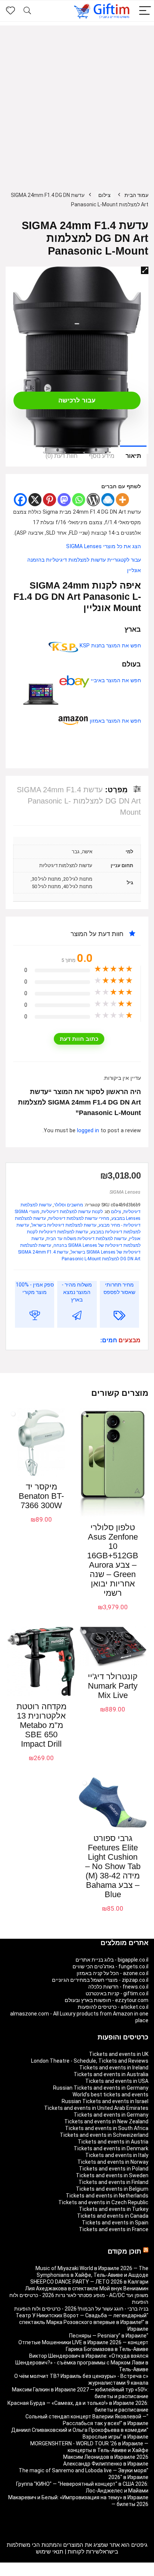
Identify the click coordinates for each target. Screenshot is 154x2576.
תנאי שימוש (50, 2552)
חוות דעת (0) (62, 456)
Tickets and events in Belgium (112, 2189)
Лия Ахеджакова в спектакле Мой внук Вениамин (87, 2288)
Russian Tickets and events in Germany (101, 2088)
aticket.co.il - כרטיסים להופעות (113, 2007)
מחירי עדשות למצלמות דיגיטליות (79, 1218)
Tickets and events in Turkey (114, 2209)
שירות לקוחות (84, 2552)
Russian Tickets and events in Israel (105, 2101)
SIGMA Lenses (125, 1192)
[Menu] (145, 11)
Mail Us (58, 2573)
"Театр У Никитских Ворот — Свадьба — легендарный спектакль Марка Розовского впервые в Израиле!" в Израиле (82, 2322)
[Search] (27, 11)
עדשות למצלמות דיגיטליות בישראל (64, 1225)
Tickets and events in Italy (117, 2155)
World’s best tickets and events (110, 2094)
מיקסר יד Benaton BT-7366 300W (41, 1496)
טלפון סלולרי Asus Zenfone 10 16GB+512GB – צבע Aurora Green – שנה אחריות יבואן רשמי (113, 1560)
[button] (145, 270)
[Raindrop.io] (108, 500)
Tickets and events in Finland (113, 2182)
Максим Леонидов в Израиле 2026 (106, 2457)
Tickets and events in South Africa (107, 2128)
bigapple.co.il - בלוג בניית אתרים (112, 1960)
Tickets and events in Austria (113, 2142)
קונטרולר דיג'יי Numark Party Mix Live (113, 1686)
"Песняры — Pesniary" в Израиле (109, 2336)
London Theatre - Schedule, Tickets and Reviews (90, 2061)
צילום (104, 195)
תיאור (133, 456)
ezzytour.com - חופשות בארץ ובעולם (107, 2000)
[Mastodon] (64, 500)
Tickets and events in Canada (113, 2216)
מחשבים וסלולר (68, 1205)
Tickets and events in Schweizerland (104, 2135)
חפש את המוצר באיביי (115, 681)
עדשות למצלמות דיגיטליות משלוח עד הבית (87, 1239)
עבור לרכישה (77, 400)
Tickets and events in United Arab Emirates (96, 2108)
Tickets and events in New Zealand (106, 2121)
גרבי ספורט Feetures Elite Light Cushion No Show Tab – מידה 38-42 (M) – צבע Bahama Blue (113, 1866)
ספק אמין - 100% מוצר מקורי (35, 1288)
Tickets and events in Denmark (111, 2148)
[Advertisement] (77, 103)
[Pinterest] (50, 500)
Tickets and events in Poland (114, 2169)
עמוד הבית (136, 195)
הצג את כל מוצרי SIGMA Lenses (104, 546)
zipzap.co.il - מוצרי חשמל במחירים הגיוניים (100, 1980)
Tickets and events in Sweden (112, 2175)
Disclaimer (81, 2573)
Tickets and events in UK (119, 2054)
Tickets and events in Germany (111, 2115)
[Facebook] (20, 500)
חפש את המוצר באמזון (115, 721)
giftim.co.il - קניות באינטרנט (117, 1993)
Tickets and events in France (114, 2229)
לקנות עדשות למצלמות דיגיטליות (72, 1212)
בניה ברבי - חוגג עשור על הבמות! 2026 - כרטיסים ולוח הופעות (81, 2309)
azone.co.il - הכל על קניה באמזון (113, 1973)
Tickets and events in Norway (113, 2162)
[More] (122, 500)
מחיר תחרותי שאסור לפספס (119, 1288)
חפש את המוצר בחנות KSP (110, 646)
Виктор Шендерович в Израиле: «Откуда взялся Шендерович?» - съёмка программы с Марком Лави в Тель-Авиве (82, 2363)
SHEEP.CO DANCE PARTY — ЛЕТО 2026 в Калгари (89, 2282)
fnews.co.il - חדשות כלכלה (118, 1987)
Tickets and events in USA (117, 2081)
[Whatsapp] (79, 500)
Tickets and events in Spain (115, 2223)
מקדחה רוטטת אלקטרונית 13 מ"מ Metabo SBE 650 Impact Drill (41, 1725)
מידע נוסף (102, 456)
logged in (89, 1131)
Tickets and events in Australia (111, 2074)
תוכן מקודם (124, 2251)
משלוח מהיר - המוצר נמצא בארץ (77, 1292)
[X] (35, 500)
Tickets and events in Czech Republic (103, 2202)
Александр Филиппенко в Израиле (106, 2464)
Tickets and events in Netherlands (107, 2196)
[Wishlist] (10, 11)
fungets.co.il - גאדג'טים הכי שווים (110, 1966)
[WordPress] (93, 500)
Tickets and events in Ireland (114, 2068)
